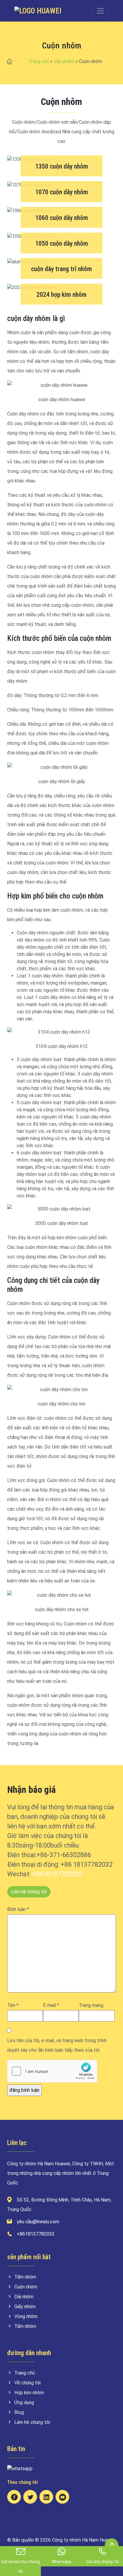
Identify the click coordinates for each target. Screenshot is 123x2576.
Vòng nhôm (26, 2316)
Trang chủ (39, 61)
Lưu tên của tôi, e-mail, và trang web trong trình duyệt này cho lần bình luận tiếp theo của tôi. (57, 2045)
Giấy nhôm (25, 2307)
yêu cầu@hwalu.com (38, 2222)
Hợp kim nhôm (29, 2393)
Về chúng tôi (27, 2383)
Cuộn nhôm (26, 2287)
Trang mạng (91, 2005)
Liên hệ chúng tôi (29, 1892)
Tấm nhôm (25, 2277)
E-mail (51, 2005)
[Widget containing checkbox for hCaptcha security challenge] (52, 2071)
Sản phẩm (64, 61)
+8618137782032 (57, 1874)
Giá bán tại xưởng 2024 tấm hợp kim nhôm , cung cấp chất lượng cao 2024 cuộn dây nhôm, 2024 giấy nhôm (61, 292)
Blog (19, 2412)
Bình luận (18, 1909)
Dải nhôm (24, 2297)
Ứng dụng (24, 2402)
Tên (13, 2005)
